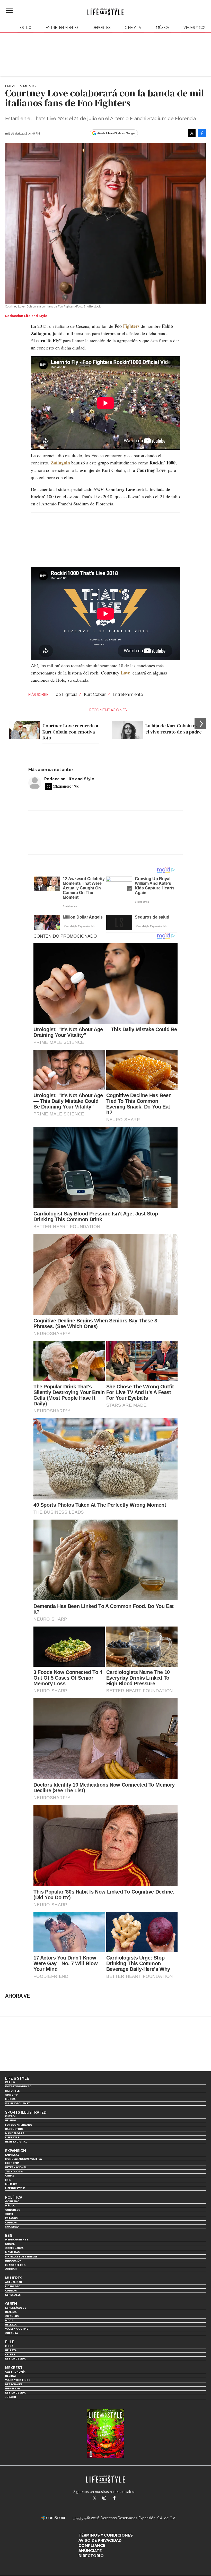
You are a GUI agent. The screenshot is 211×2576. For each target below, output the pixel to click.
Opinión (11, 2223)
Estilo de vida (15, 2359)
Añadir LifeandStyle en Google (116, 133)
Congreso (13, 2210)
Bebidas (11, 2376)
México (10, 2206)
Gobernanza (14, 2248)
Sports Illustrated (26, 2112)
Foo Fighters (65, 694)
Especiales (13, 2295)
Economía (12, 2163)
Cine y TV (133, 28)
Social (10, 2244)
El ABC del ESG (15, 2265)
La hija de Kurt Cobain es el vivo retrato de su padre (174, 729)
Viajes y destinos (18, 2380)
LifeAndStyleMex (119, 2498)
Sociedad (12, 2227)
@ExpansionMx (66, 786)
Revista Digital (16, 2142)
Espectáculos (16, 2308)
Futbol (11, 2116)
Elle (10, 2342)
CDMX (9, 2214)
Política (14, 2197)
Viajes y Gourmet (18, 2103)
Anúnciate (90, 2551)
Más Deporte (15, 2133)
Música (162, 28)
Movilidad (12, 2252)
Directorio (91, 2556)
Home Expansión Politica (23, 2159)
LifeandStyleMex (95, 2498)
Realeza (11, 2312)
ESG (8, 2180)
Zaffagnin (60, 463)
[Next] (200, 724)
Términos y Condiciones (106, 2535)
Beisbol (11, 2120)
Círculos (12, 2316)
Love (125, 673)
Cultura (11, 2333)
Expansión (16, 2151)
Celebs (10, 2354)
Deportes (101, 28)
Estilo (25, 28)
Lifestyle (12, 2137)
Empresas (12, 2155)
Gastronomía (15, 2372)
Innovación (13, 2261)
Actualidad (14, 2282)
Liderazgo (13, 2286)
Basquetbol (14, 2129)
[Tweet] (192, 133)
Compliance (92, 2546)
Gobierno (12, 2201)
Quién (11, 2304)
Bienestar (12, 2389)
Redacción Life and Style (69, 779)
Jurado (11, 2397)
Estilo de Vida (15, 2393)
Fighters (131, 326)
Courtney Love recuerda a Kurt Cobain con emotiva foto (70, 732)
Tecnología (14, 2171)
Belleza (11, 2325)
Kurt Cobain (95, 694)
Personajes (14, 2384)
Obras (10, 2176)
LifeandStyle (15, 2188)
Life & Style (17, 2078)
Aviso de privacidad (100, 2540)
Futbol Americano (19, 2125)
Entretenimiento (62, 28)
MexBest (14, 2368)
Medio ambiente (17, 2240)
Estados (11, 2218)
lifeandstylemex (109, 2498)
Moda (9, 2320)
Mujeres (11, 2184)
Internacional (16, 2167)
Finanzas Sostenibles (21, 2257)
